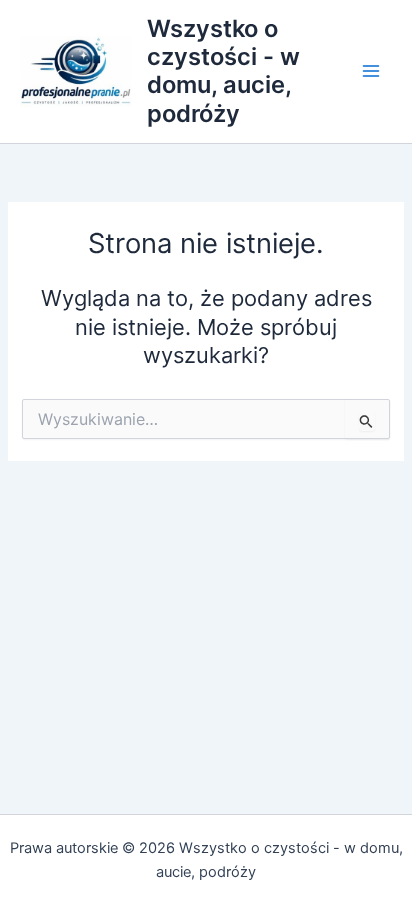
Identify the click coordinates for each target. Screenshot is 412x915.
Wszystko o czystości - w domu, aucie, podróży (223, 71)
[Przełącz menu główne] (371, 72)
